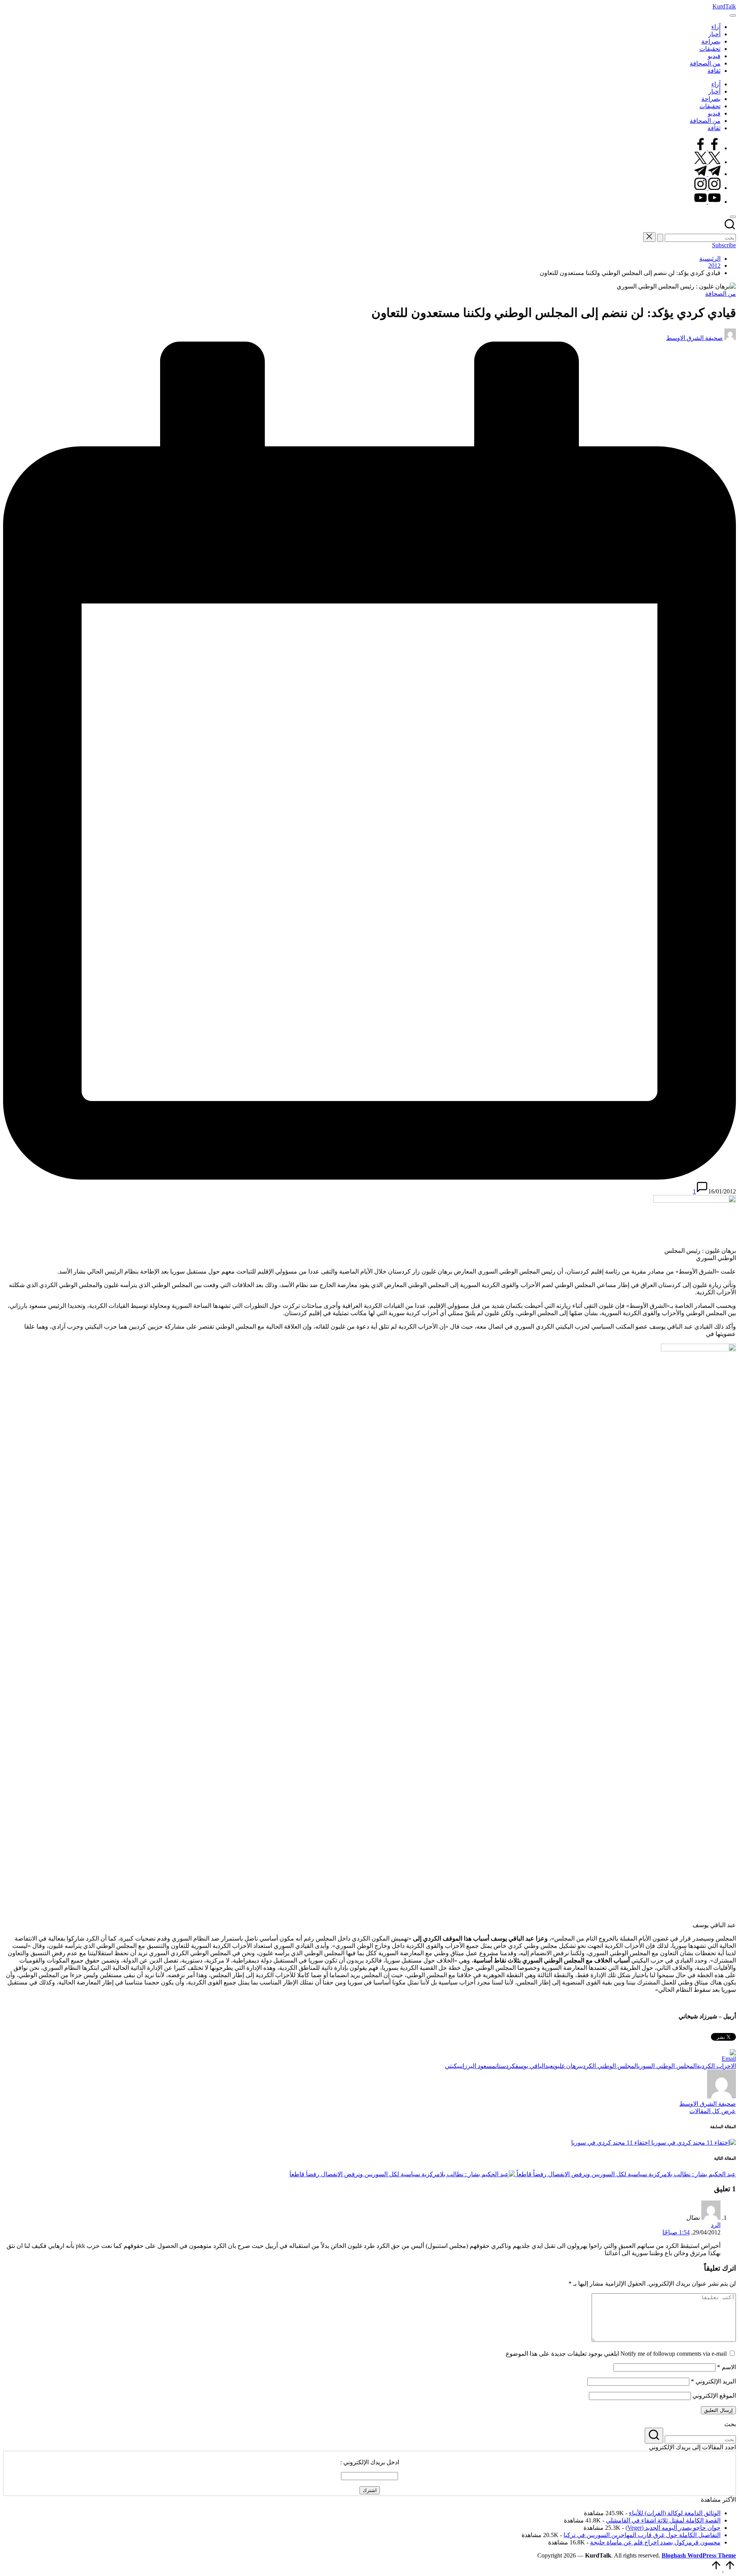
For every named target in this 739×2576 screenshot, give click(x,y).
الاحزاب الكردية (716, 2066)
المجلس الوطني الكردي (610, 2066)
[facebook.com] (707, 148)
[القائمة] (733, 15)
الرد (716, 2225)
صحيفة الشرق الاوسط (708, 2104)
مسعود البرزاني (477, 2066)
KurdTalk (724, 6)
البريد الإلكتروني (713, 2381)
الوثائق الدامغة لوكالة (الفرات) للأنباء (675, 2513)
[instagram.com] (707, 188)
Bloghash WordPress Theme (699, 2555)
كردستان (505, 2066)
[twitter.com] (707, 162)
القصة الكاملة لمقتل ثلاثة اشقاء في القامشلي (663, 2520)
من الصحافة (721, 294)
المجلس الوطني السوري (667, 2066)
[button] (660, 238)
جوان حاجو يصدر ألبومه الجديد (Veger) (673, 2528)
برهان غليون (567, 2066)
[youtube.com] (707, 202)
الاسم (726, 2367)
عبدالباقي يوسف (534, 2066)
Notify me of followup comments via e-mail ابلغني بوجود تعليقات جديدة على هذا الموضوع (616, 2354)
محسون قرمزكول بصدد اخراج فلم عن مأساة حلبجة (655, 2542)
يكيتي (452, 2066)
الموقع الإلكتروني (714, 2396)
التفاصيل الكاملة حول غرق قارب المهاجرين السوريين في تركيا (642, 2535)
